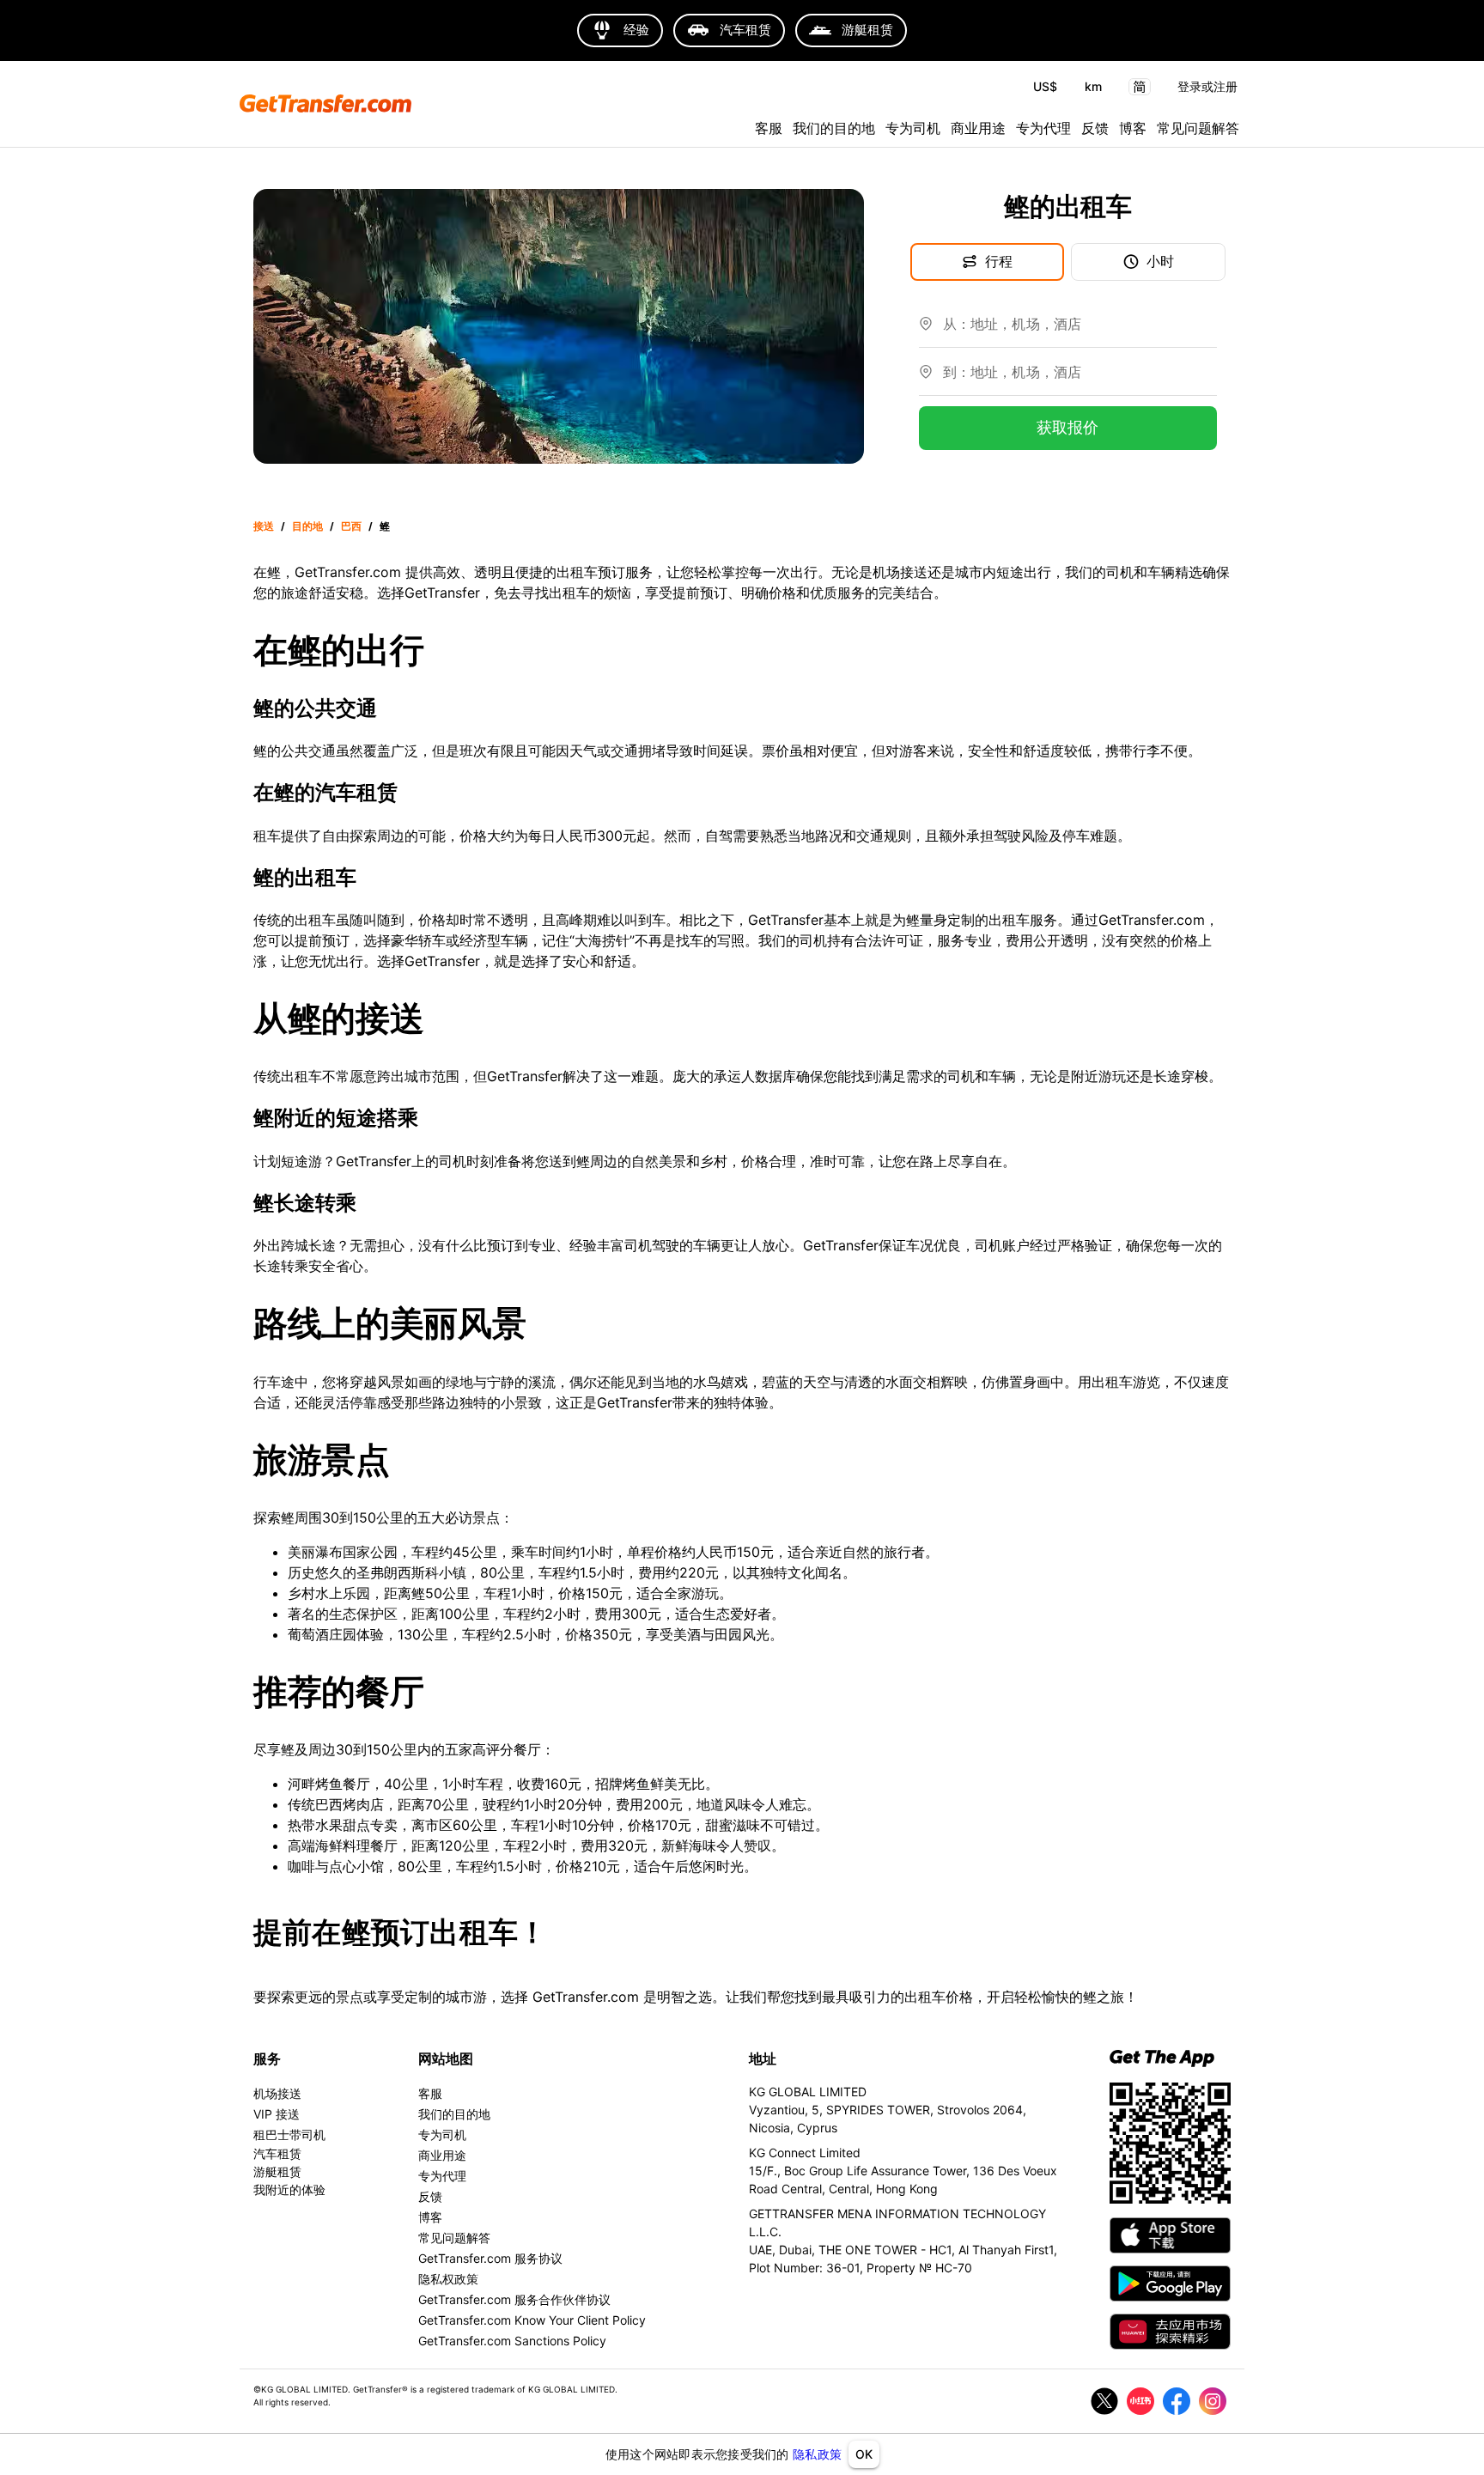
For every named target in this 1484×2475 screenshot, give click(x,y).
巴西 (351, 526)
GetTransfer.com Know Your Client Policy (532, 2320)
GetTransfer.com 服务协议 (490, 2258)
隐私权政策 (448, 2279)
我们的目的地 (834, 128)
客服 (769, 128)
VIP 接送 (277, 2114)
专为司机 (913, 128)
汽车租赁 (277, 2153)
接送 (264, 526)
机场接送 (277, 2093)
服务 (267, 2058)
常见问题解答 (1198, 128)
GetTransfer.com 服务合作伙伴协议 (514, 2299)
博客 (1133, 128)
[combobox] (1080, 331)
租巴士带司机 (289, 2134)
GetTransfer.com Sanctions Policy (512, 2341)
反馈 (1095, 128)
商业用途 (978, 128)
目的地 (307, 526)
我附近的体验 (289, 2189)
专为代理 (1043, 128)
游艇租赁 (277, 2171)
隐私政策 (817, 2454)
